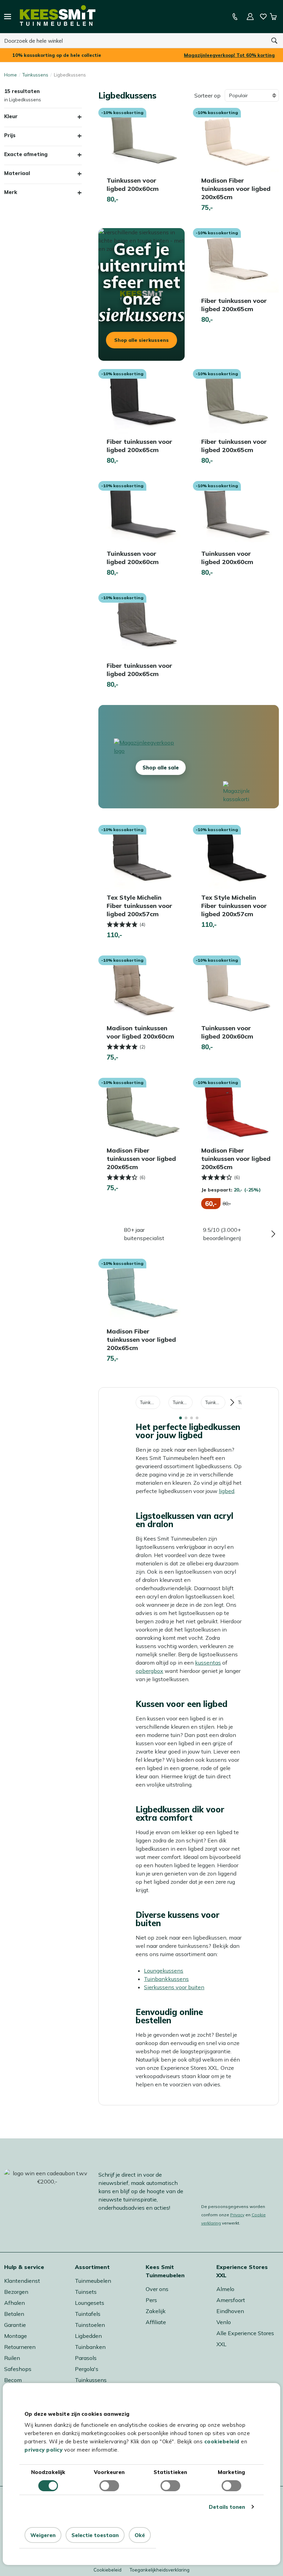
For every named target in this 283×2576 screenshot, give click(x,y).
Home (11, 75)
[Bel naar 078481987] (235, 17)
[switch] (109, 2486)
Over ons (157, 2289)
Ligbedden (88, 2336)
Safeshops (18, 2369)
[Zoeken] (274, 41)
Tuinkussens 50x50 (183, 1402)
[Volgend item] (273, 1234)
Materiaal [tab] (17, 173)
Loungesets (90, 2303)
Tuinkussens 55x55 (215, 1402)
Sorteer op (207, 95)
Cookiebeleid (108, 2570)
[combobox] (133, 41)
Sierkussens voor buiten (174, 1987)
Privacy (237, 2215)
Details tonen (227, 2507)
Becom (13, 2380)
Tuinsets (86, 2292)
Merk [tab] (11, 192)
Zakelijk (156, 2311)
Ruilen (12, 2358)
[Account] (250, 17)
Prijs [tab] (10, 135)
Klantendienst (22, 2281)
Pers (151, 2300)
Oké (140, 2535)
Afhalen (14, 2303)
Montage (16, 2336)
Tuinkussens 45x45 (150, 1402)
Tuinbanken (90, 2347)
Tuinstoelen (90, 2325)
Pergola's (87, 2369)
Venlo (224, 2322)
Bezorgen (16, 2292)
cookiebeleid (222, 2441)
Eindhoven (230, 2311)
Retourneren (20, 2347)
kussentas (208, 1663)
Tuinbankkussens (166, 1979)
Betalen (14, 2314)
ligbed (227, 1491)
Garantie (15, 2325)
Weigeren (43, 2535)
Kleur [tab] (11, 116)
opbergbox (149, 1671)
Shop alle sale (161, 768)
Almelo (225, 2289)
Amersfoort (231, 2300)
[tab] (180, 1418)
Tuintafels (88, 2314)
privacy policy (43, 2450)
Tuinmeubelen (93, 2281)
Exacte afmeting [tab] (26, 154)
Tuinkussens (35, 75)
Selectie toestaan (95, 2535)
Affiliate (156, 2322)
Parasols (86, 2358)
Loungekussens (164, 1971)
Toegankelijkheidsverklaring (160, 2570)
